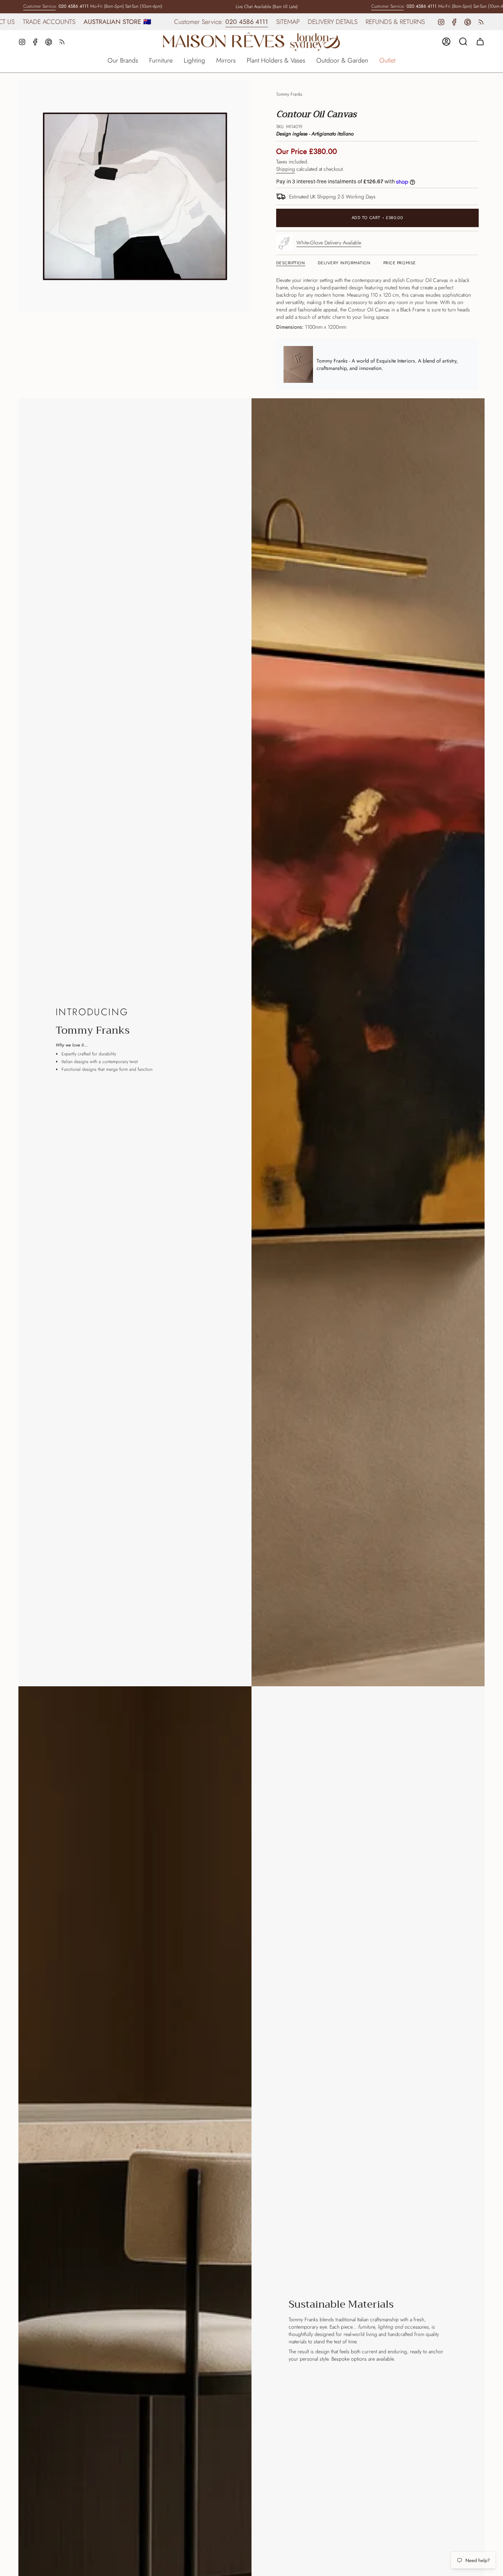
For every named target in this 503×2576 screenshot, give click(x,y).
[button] (123, 61)
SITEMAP (223, 22)
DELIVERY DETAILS (268, 22)
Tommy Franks (289, 94)
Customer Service (39, 6)
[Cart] (480, 42)
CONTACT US (386, 22)
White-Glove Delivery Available (329, 243)
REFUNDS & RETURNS (330, 22)
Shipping (286, 169)
